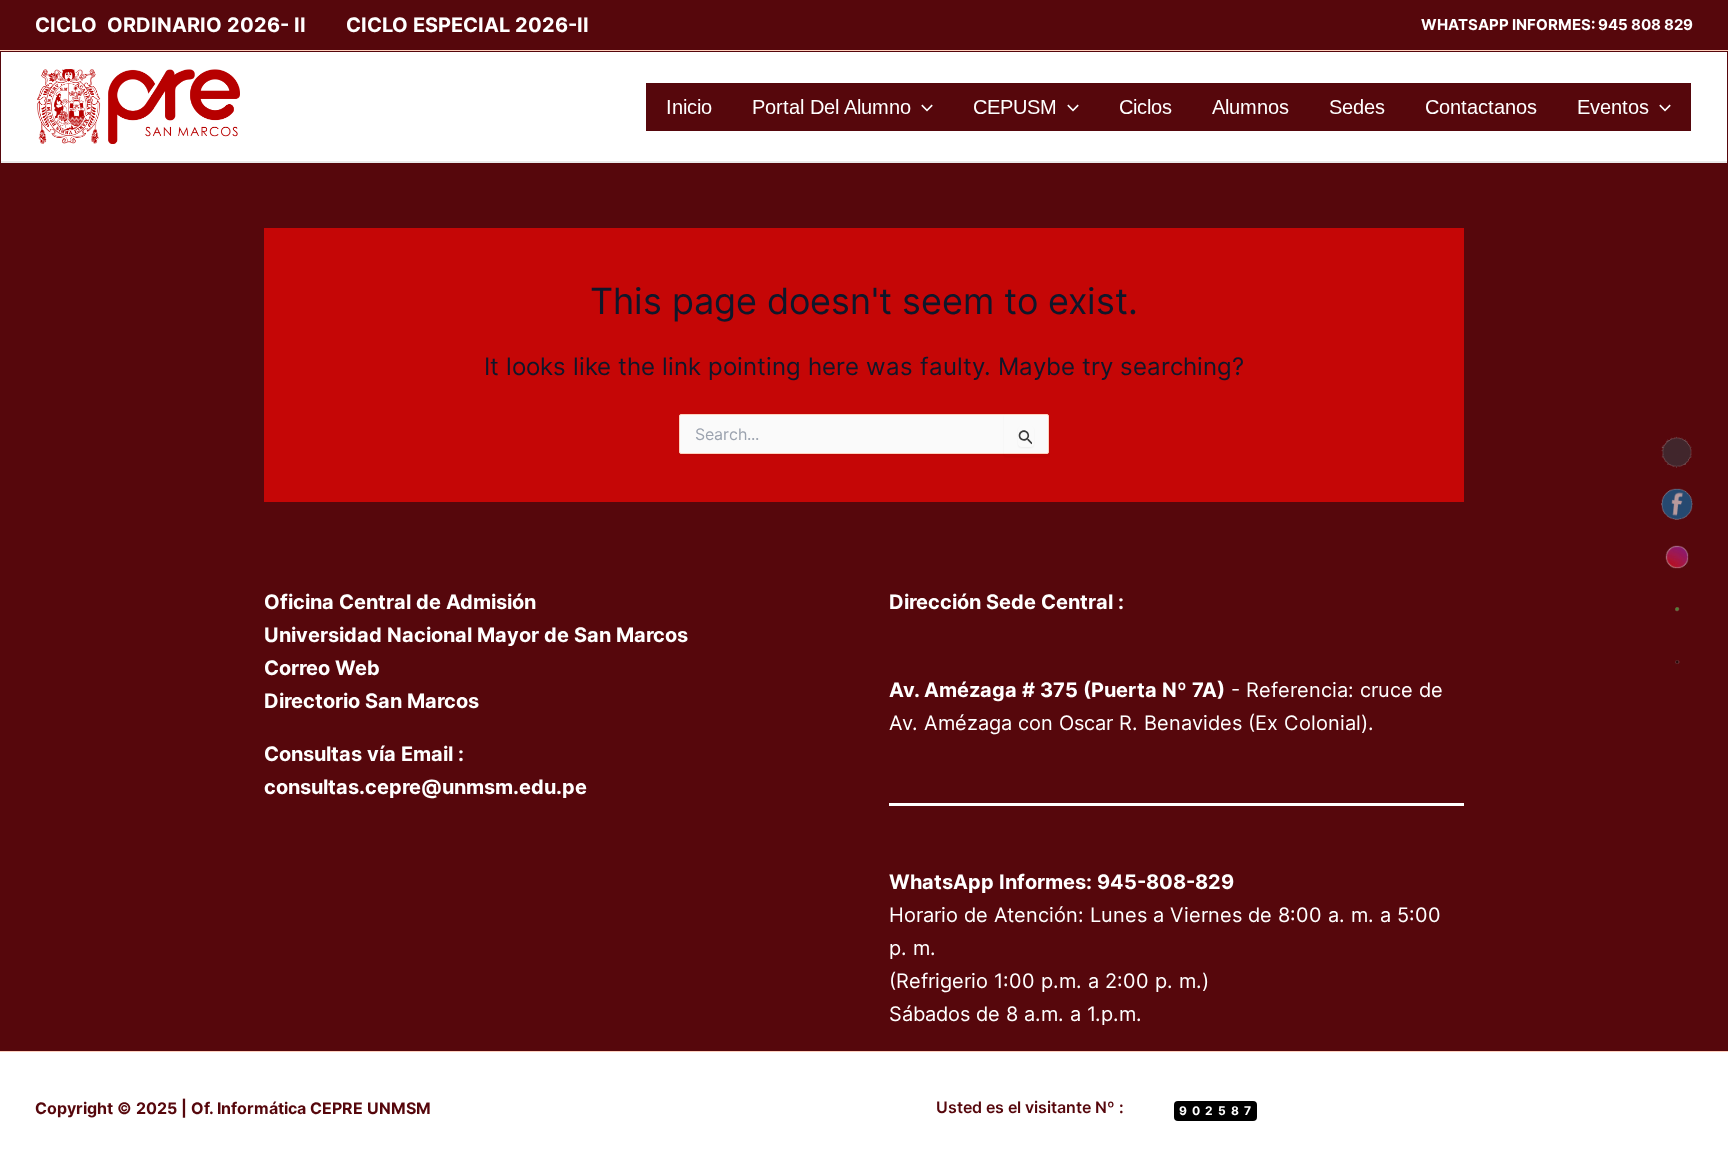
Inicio (689, 107)
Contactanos (1481, 107)
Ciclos (1145, 107)
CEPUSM (1015, 107)
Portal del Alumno (831, 107)
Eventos (1613, 107)
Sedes (1357, 107)
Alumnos (1250, 107)
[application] (922, 107)
